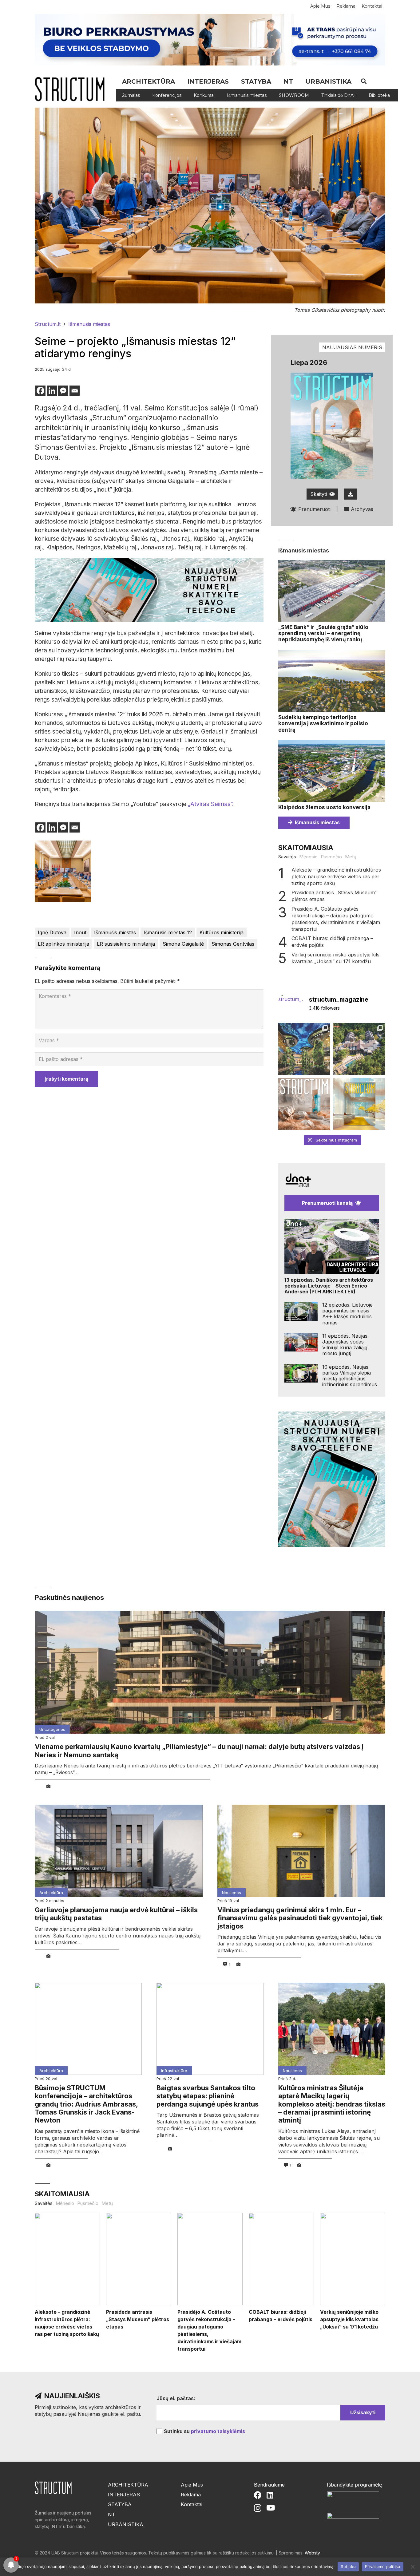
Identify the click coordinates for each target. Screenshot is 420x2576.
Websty (312, 2553)
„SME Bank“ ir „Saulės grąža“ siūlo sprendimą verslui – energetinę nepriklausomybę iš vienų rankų (323, 633)
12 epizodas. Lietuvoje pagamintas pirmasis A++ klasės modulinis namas (347, 1314)
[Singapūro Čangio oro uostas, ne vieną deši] (304, 1049)
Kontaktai (192, 2504)
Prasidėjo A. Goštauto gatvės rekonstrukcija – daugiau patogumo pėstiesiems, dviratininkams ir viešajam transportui (336, 919)
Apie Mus (192, 2485)
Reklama (191, 2495)
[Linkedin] (52, 391)
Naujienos (232, 1893)
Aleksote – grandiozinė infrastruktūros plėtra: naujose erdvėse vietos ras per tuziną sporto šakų (336, 876)
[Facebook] (40, 391)
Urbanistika (126, 2524)
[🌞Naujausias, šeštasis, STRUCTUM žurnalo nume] (359, 1104)
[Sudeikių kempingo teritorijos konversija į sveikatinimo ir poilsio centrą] (332, 681)
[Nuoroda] (72, 89)
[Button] (351, 494)
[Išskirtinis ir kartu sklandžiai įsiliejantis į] (359, 1049)
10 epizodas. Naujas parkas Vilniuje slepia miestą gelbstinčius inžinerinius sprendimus (350, 1376)
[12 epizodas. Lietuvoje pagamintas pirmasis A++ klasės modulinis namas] (301, 1311)
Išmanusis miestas (115, 932)
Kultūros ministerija (222, 932)
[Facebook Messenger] (63, 391)
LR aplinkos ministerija (63, 944)
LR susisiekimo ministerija (126, 944)
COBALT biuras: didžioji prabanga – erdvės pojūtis (332, 942)
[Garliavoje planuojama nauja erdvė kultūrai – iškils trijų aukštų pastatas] (119, 1851)
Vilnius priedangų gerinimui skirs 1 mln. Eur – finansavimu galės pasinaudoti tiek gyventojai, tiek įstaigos (300, 1918)
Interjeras (124, 2495)
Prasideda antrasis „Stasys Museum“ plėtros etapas (334, 896)
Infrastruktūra (174, 2071)
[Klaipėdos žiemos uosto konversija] (332, 771)
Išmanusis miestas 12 (168, 932)
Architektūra (51, 1893)
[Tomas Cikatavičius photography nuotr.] (63, 871)
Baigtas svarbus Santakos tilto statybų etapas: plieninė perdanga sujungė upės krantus (208, 2096)
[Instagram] (258, 2508)
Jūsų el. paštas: (176, 2398)
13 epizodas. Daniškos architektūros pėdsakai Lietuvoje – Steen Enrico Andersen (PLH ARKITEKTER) (329, 1286)
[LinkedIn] (270, 2495)
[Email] (75, 391)
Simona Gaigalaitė (183, 944)
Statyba (120, 2504)
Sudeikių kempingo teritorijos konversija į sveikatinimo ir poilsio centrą (323, 724)
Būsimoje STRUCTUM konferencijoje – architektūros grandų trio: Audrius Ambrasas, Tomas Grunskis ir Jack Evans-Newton (86, 2104)
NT (112, 2515)
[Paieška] (364, 81)
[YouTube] (271, 2508)
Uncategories (52, 1729)
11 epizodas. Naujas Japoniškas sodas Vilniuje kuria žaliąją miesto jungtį (345, 1345)
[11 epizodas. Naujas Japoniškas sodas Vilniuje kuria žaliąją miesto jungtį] (301, 1342)
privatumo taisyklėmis (218, 2431)
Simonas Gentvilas (233, 944)
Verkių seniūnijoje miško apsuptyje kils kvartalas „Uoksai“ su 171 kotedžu (335, 958)
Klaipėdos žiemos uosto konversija (324, 807)
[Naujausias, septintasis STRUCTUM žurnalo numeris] (304, 1104)
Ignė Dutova (52, 932)
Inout (80, 932)
